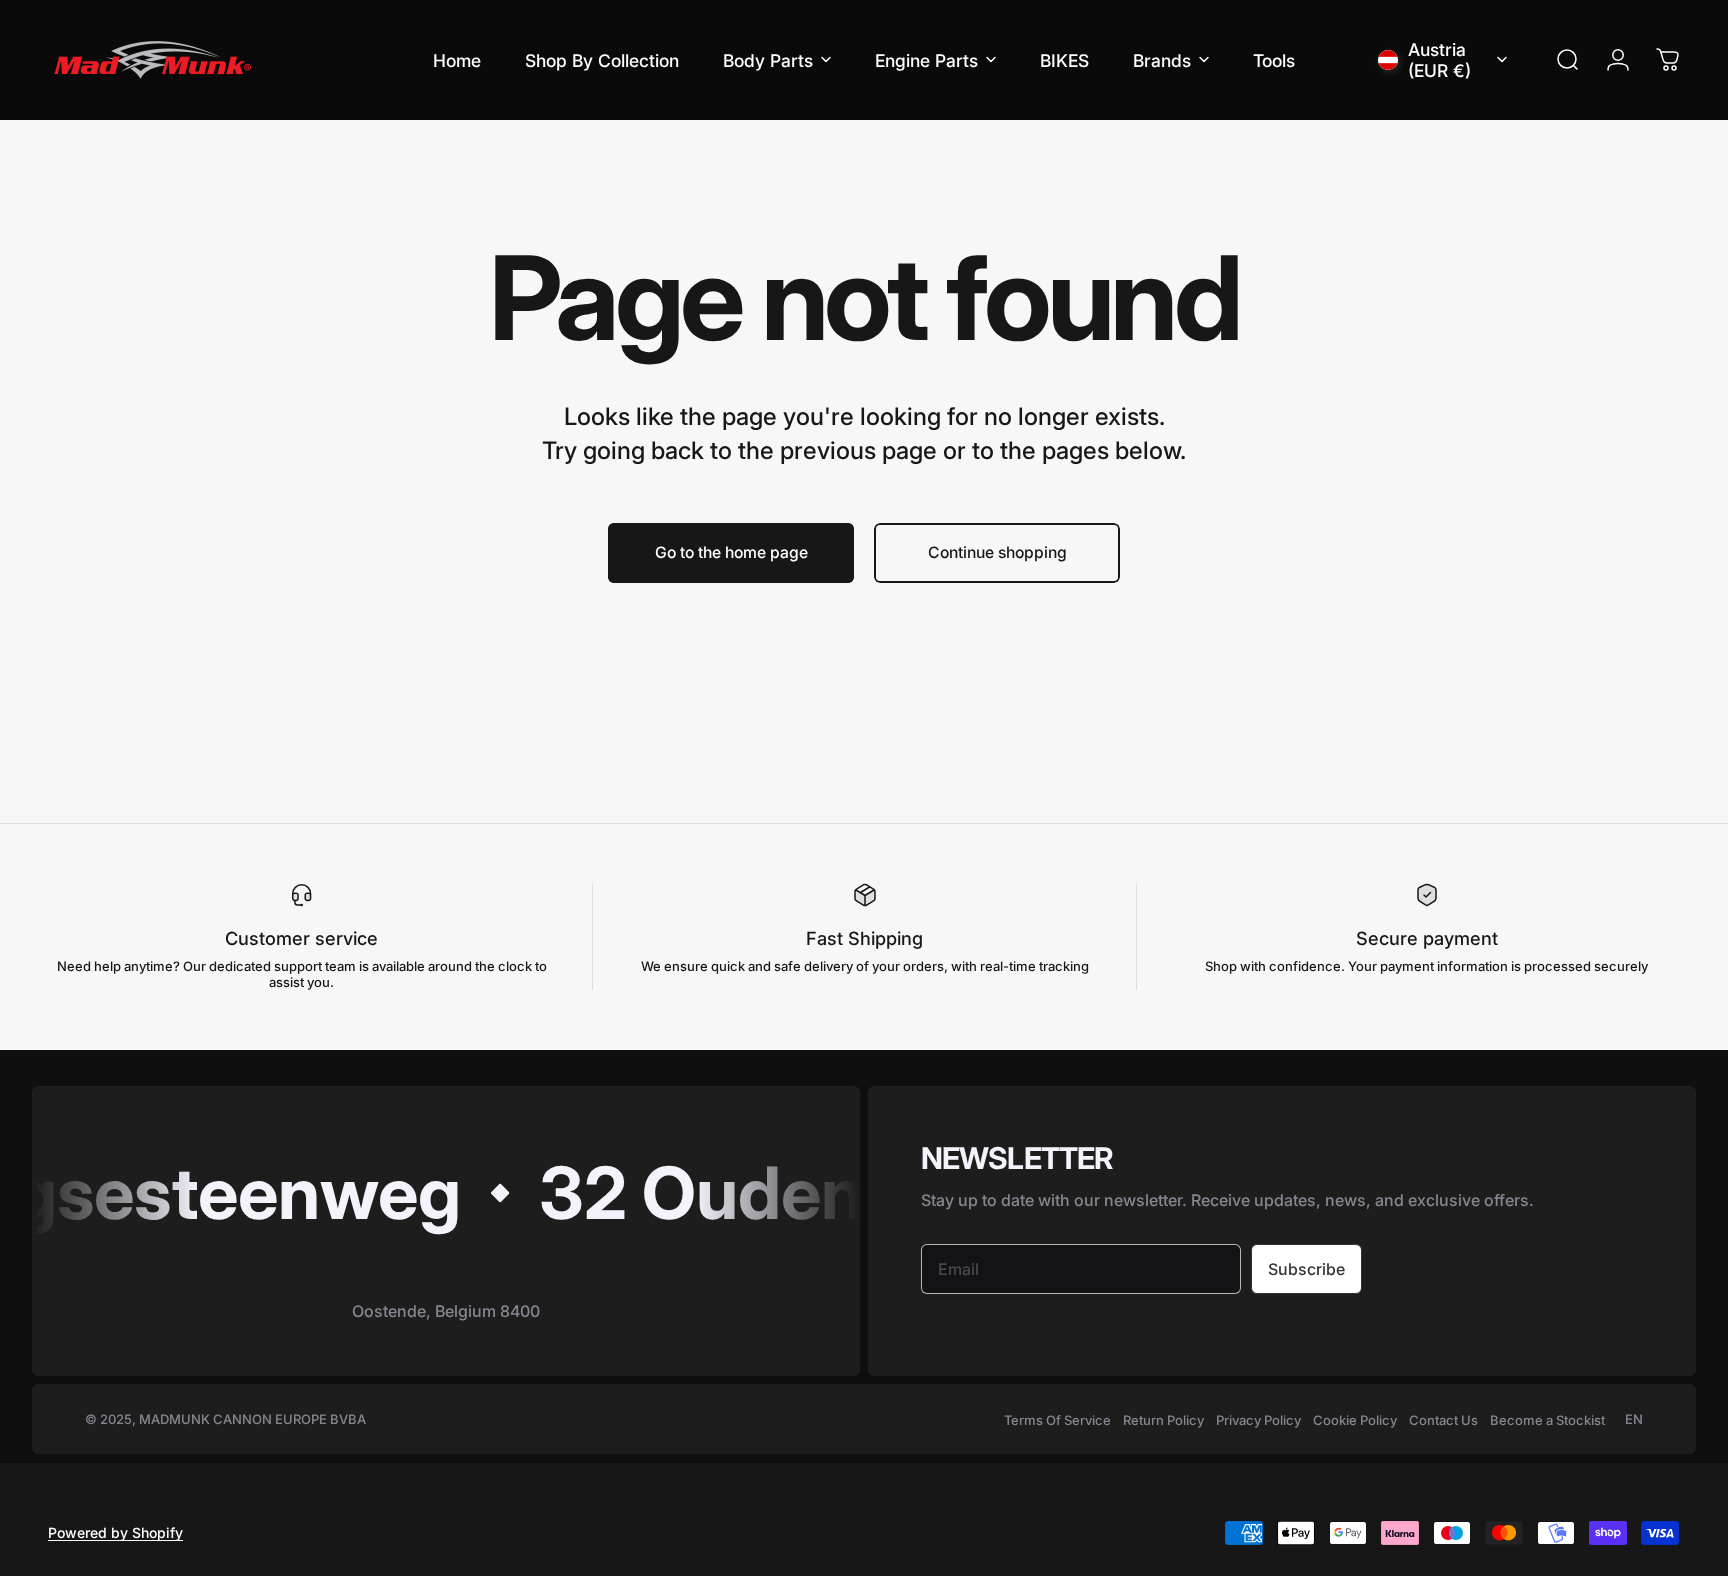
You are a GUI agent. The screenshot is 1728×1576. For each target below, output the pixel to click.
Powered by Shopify (115, 1532)
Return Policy (1163, 1420)
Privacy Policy (1258, 1420)
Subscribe (1306, 1269)
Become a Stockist (1547, 1420)
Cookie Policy (1355, 1420)
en (1634, 1419)
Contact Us (1443, 1420)
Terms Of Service (1057, 1420)
